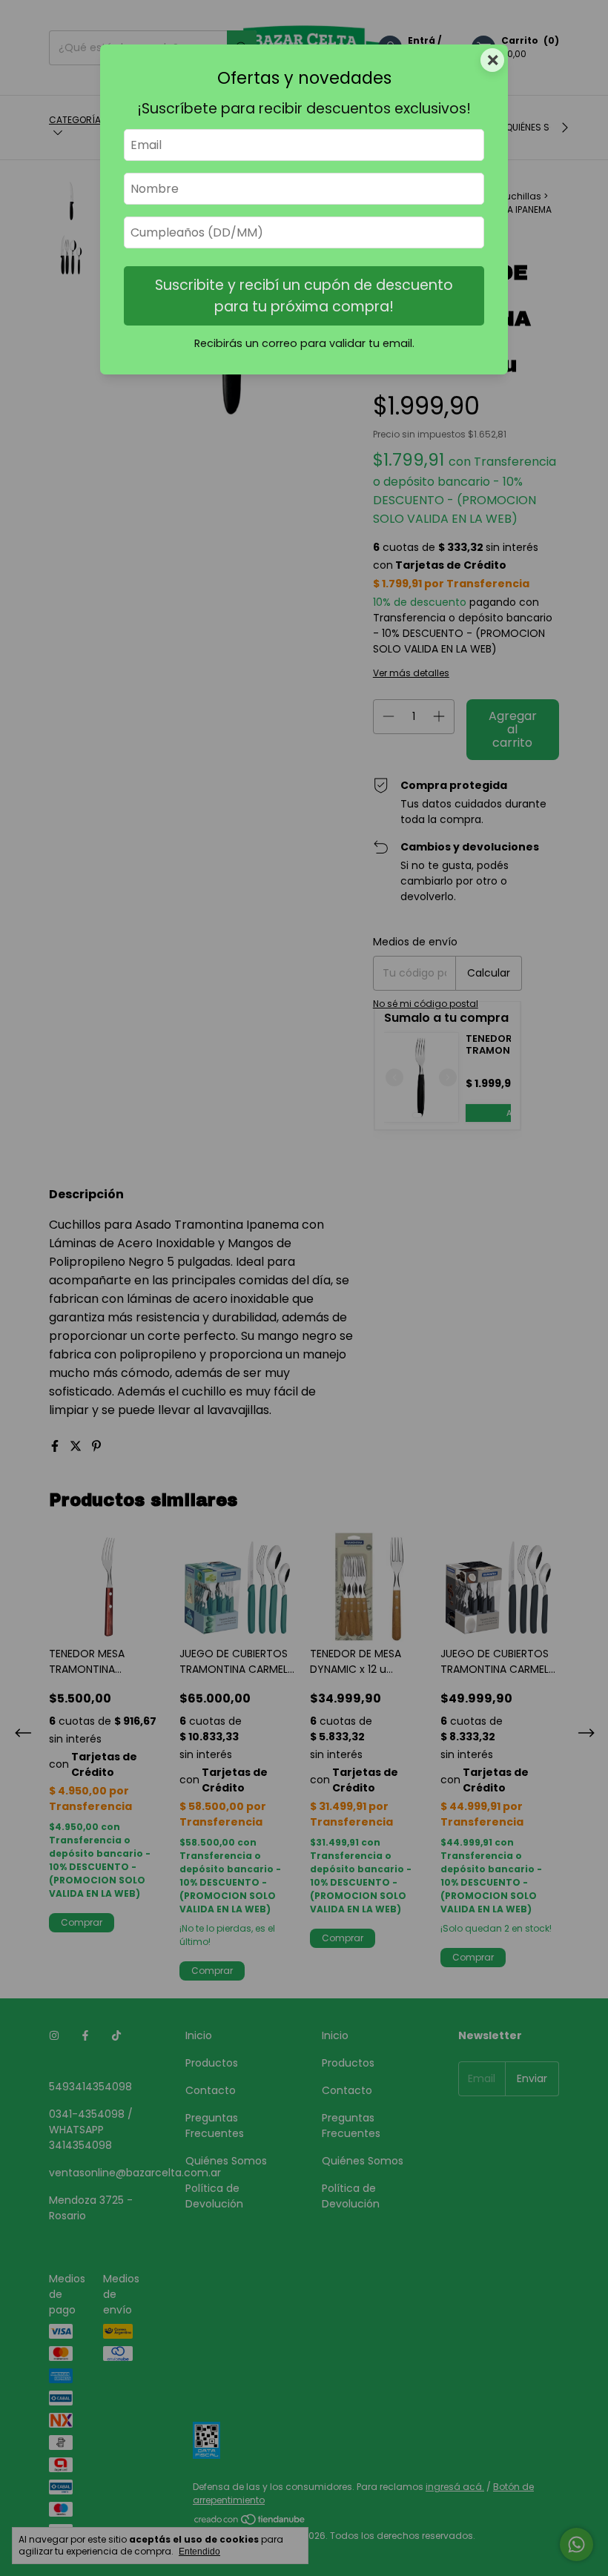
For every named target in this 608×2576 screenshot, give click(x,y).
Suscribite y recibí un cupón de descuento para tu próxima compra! (304, 296)
